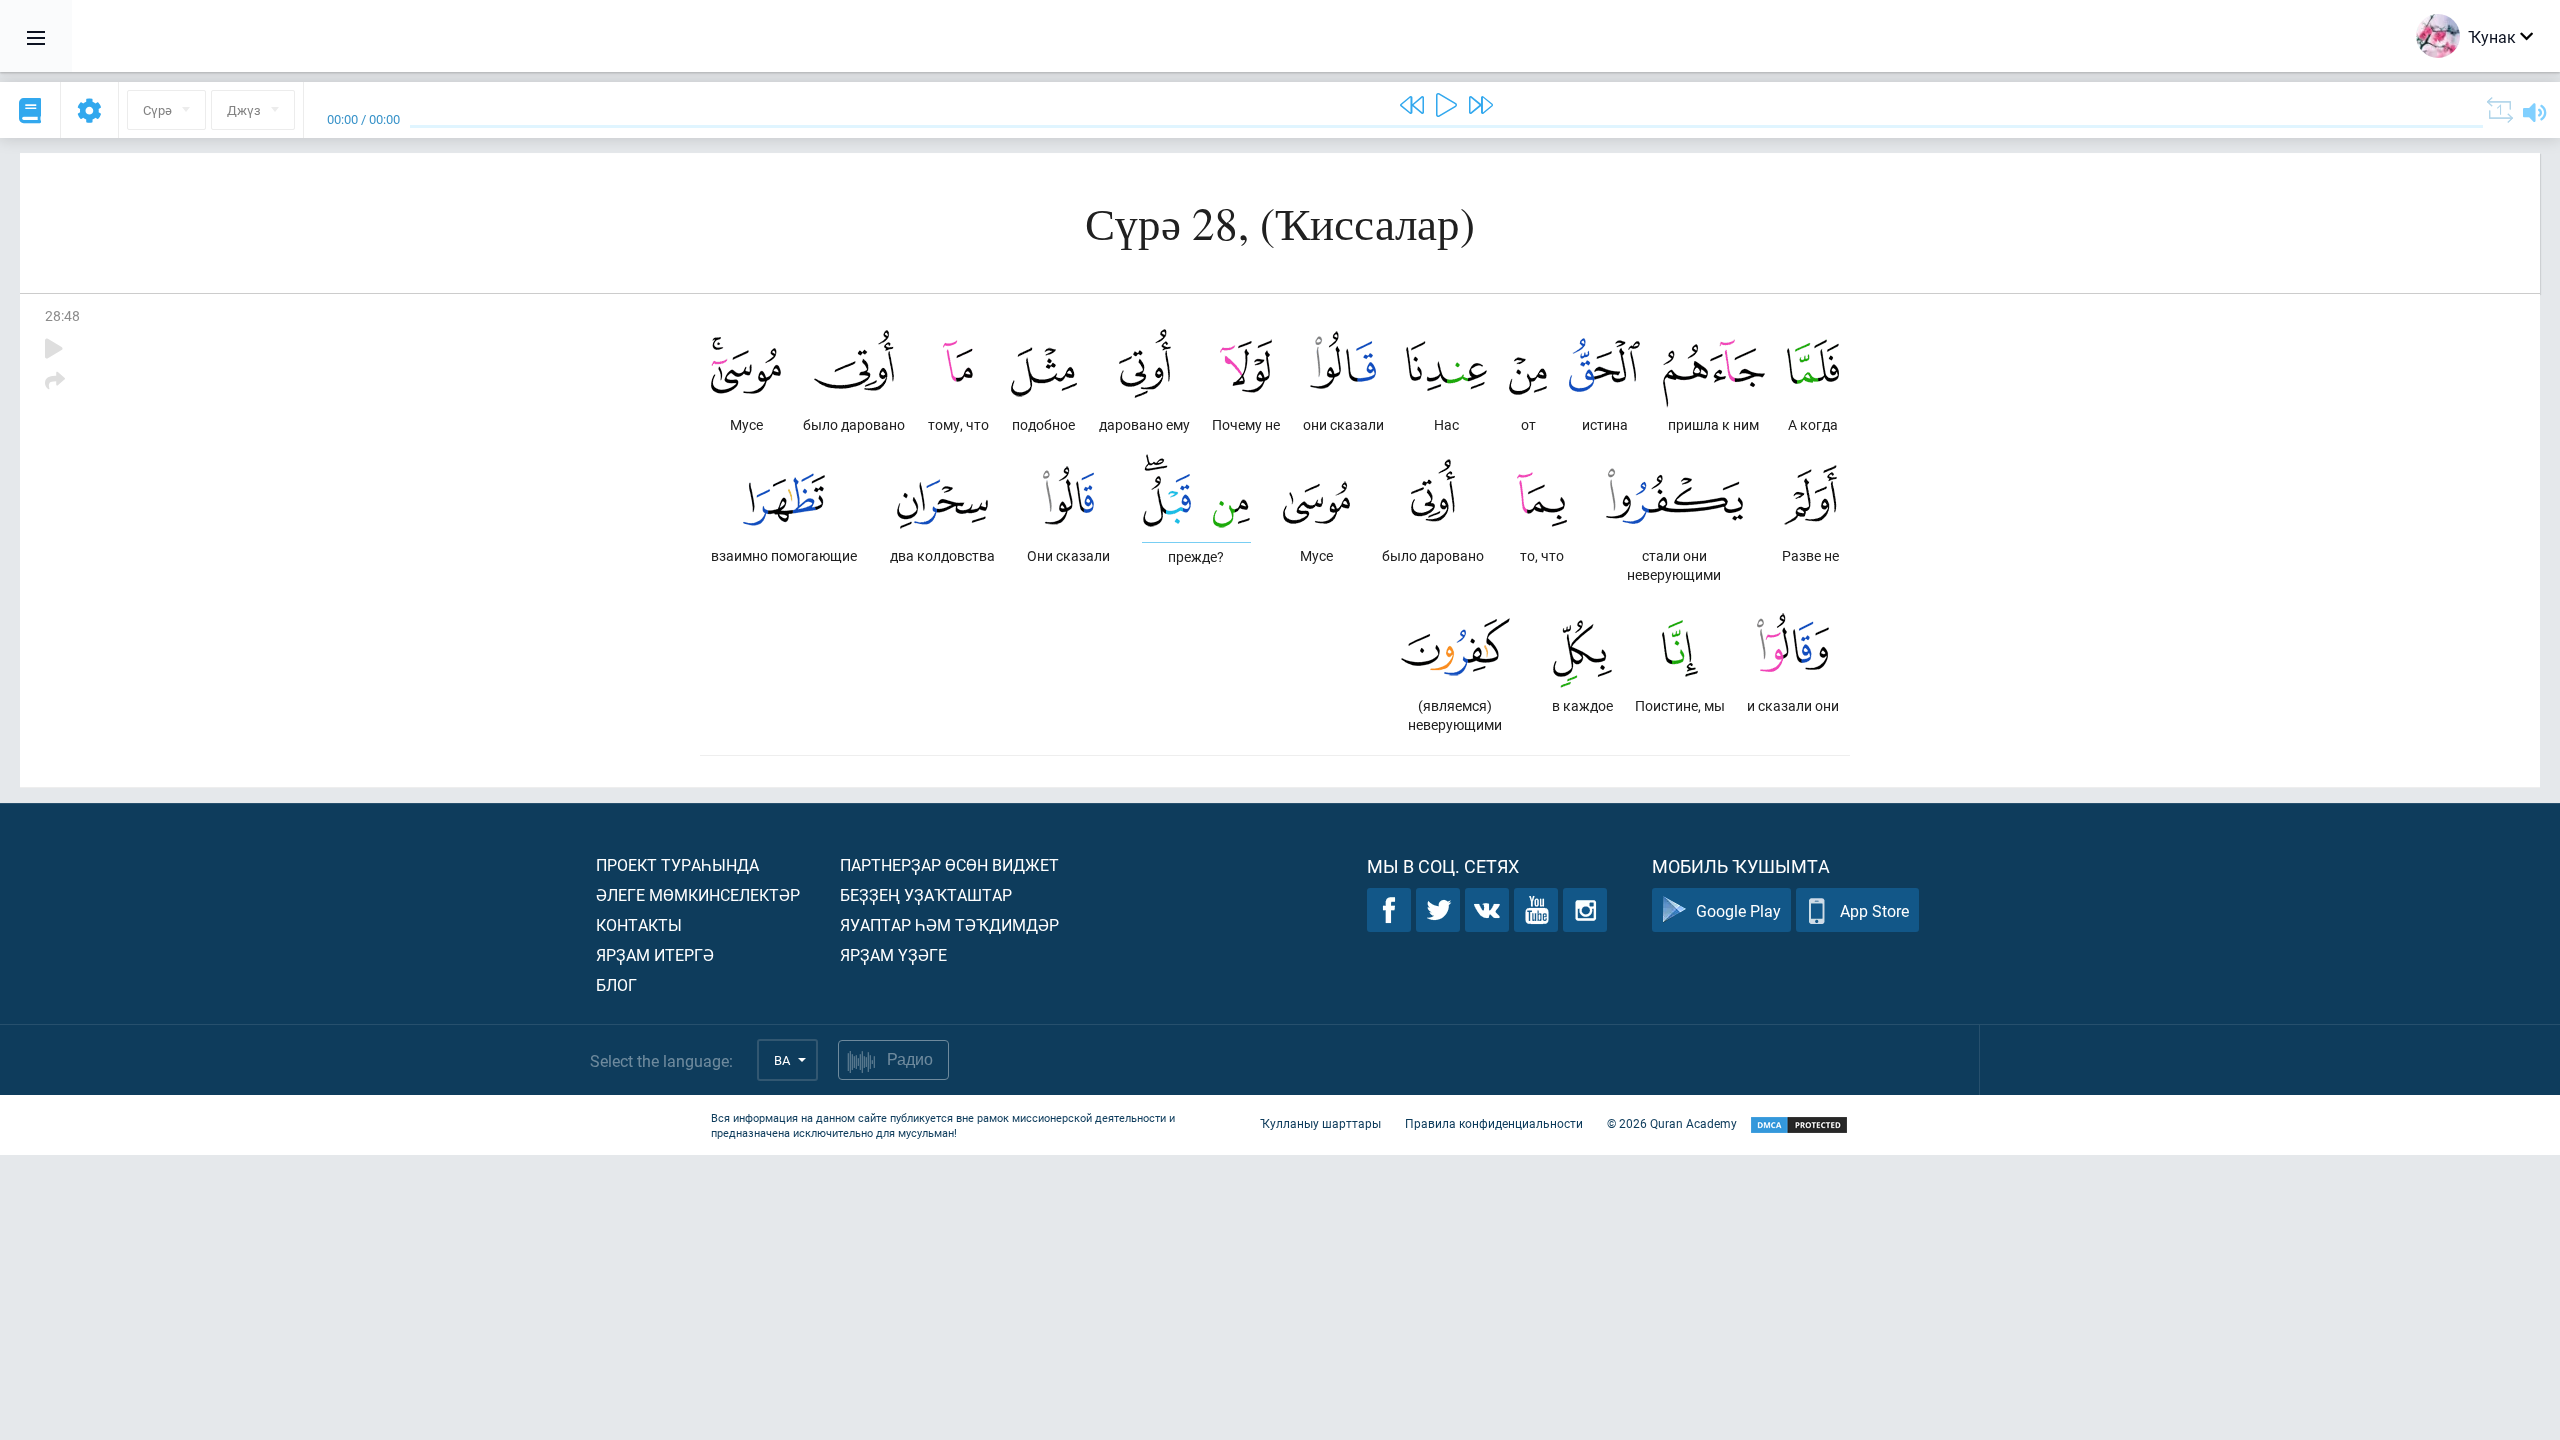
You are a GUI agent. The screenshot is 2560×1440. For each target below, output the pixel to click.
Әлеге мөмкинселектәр (698, 894)
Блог (616, 984)
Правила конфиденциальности (1494, 1123)
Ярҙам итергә (655, 954)
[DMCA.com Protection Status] (1799, 1125)
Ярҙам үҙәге (893, 954)
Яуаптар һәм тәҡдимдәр (949, 924)
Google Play (1738, 910)
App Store (1874, 910)
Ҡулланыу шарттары (1320, 1123)
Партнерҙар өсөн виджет (949, 864)
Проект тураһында (677, 864)
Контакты (639, 924)
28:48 (62, 315)
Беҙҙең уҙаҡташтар (926, 894)
